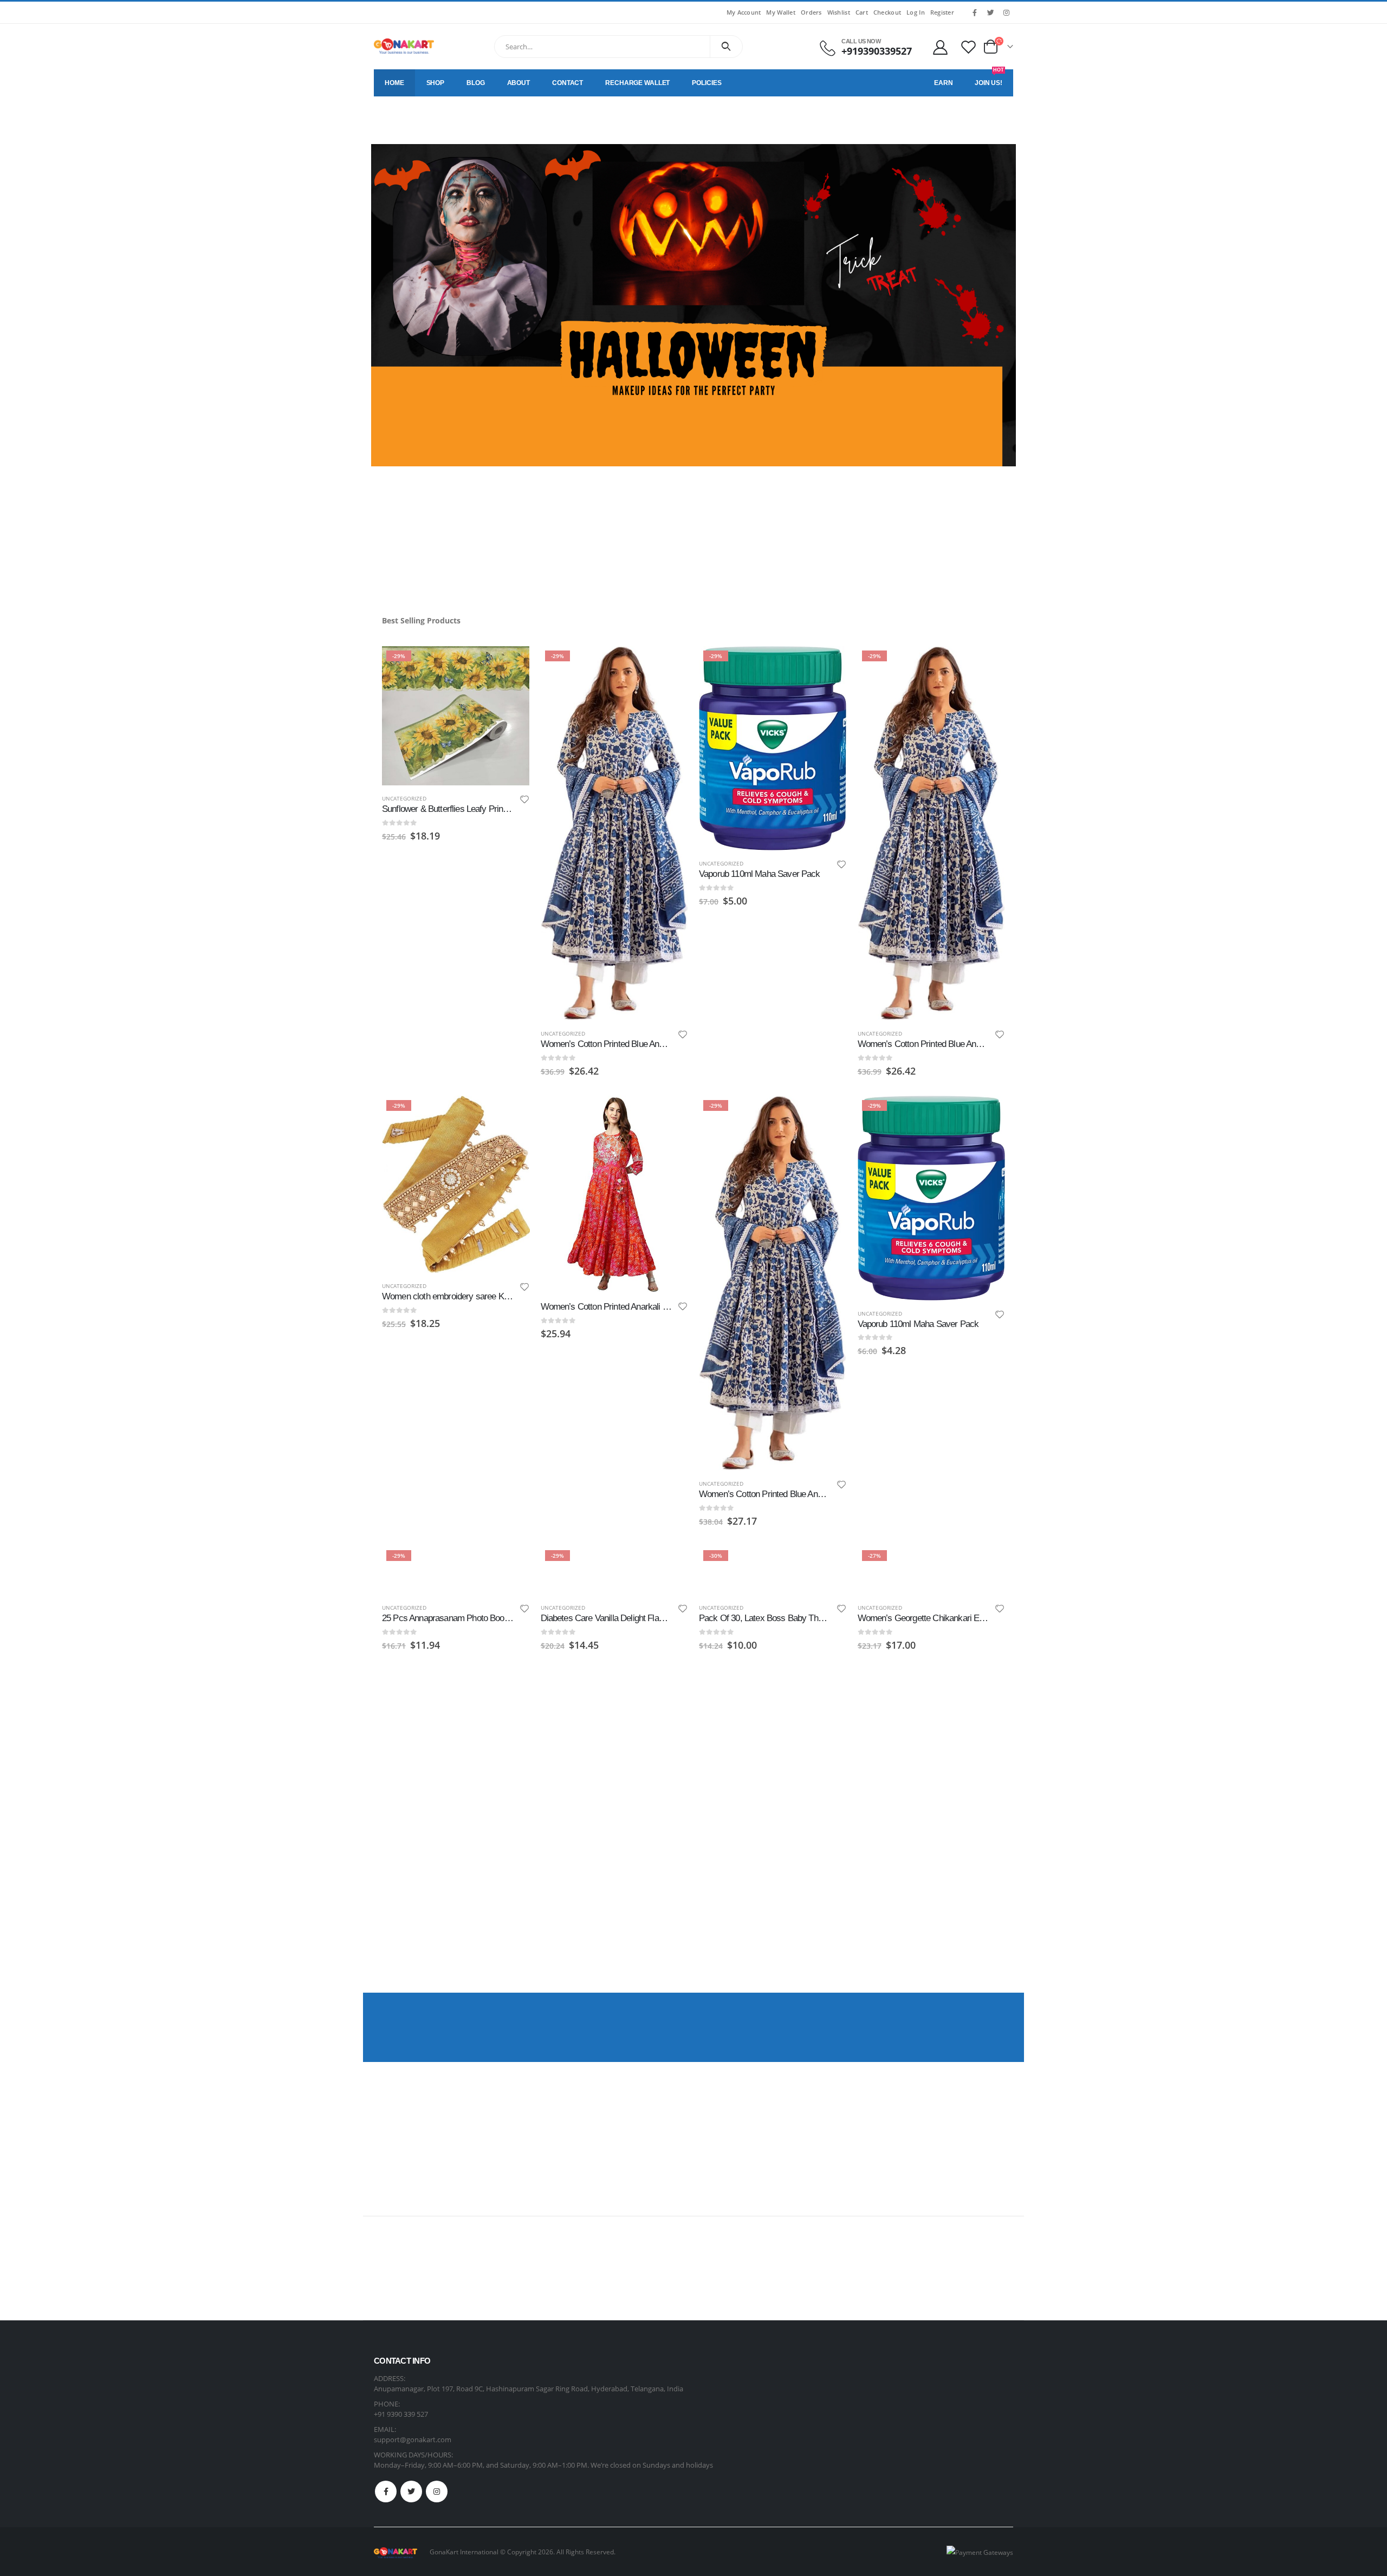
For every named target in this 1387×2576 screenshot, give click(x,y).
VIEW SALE (964, 2036)
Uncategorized (404, 798)
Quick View (512, 660)
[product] (615, 1194)
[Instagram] (1006, 12)
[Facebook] (975, 12)
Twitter (411, 2492)
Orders (811, 12)
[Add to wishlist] (524, 801)
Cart (862, 12)
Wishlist (839, 12)
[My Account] (940, 47)
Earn (944, 83)
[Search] (726, 47)
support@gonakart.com (413, 2440)
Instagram (437, 2492)
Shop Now (414, 545)
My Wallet (780, 12)
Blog (476, 83)
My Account (744, 12)
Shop (436, 83)
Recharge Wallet (637, 83)
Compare (512, 688)
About (518, 83)
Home (394, 83)
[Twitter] (990, 12)
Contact (568, 83)
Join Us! (989, 78)
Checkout (887, 12)
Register (942, 12)
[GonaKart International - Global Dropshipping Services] (404, 46)
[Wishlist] (969, 47)
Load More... (694, 1942)
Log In (916, 12)
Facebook (386, 2492)
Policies (707, 83)
